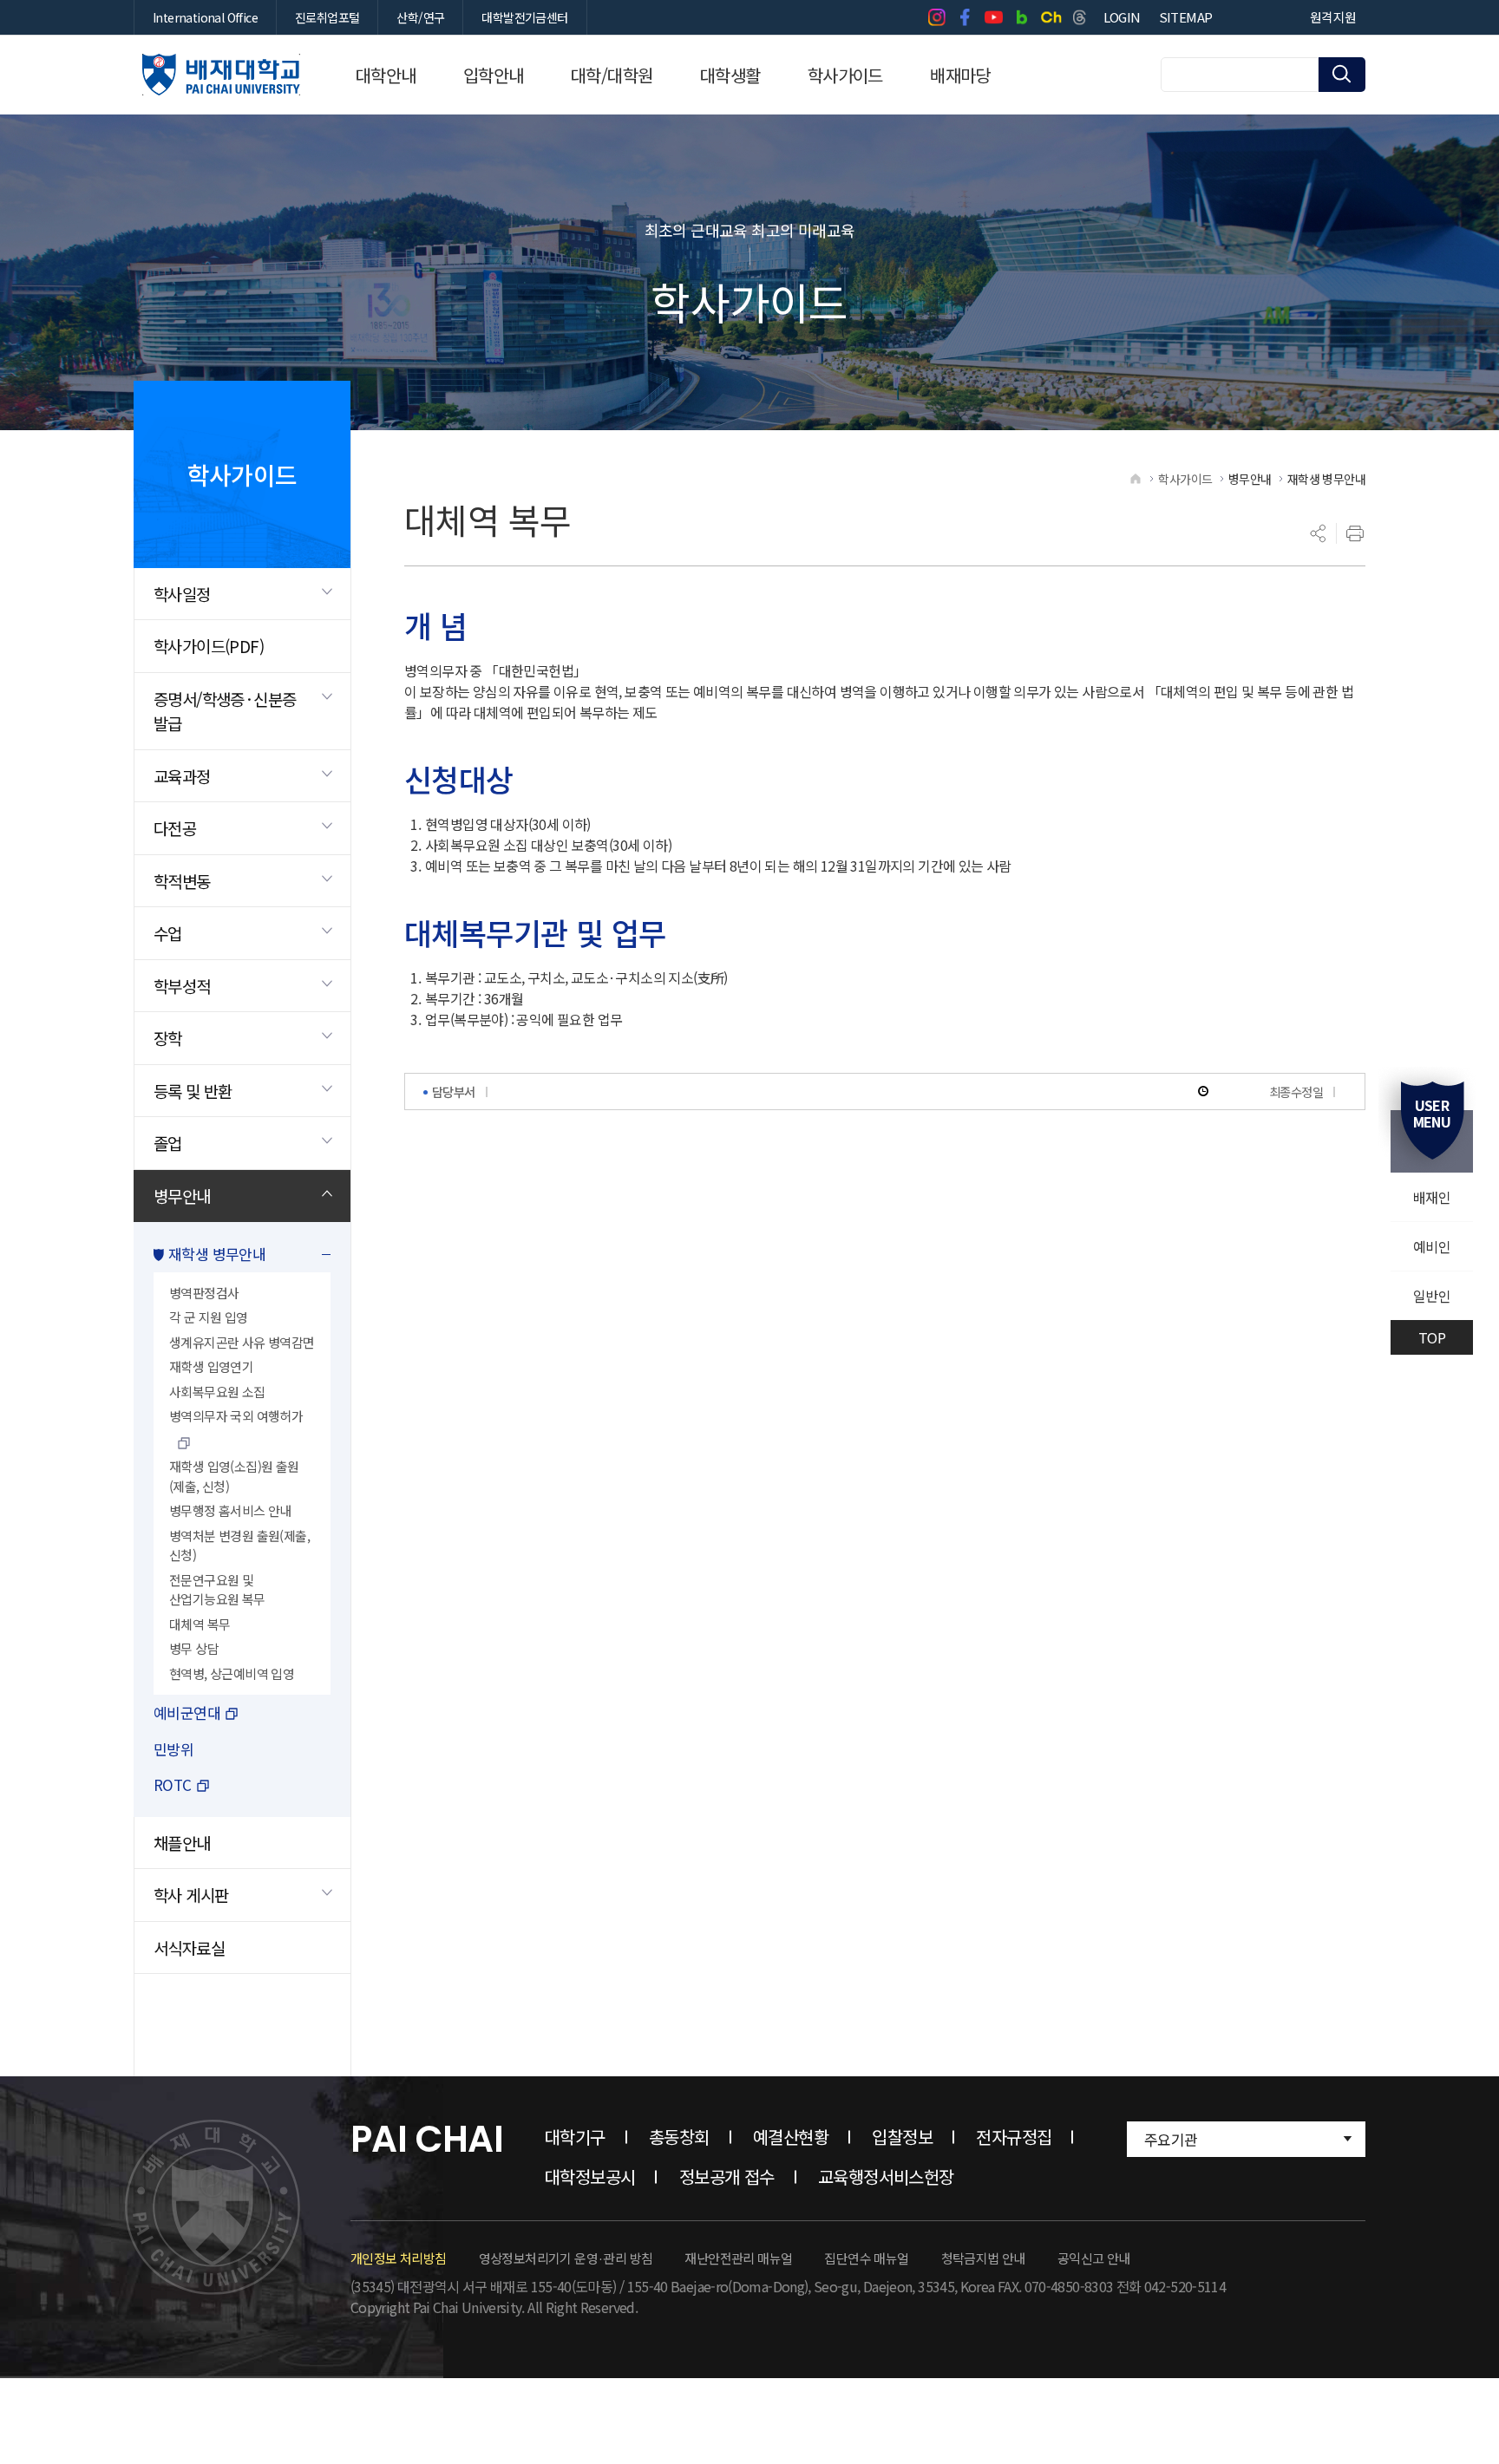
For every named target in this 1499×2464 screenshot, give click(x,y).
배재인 (1432, 1197)
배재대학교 (221, 75)
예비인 (1432, 1246)
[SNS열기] (1319, 533)
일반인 (1432, 1296)
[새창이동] (936, 17)
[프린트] (1355, 533)
